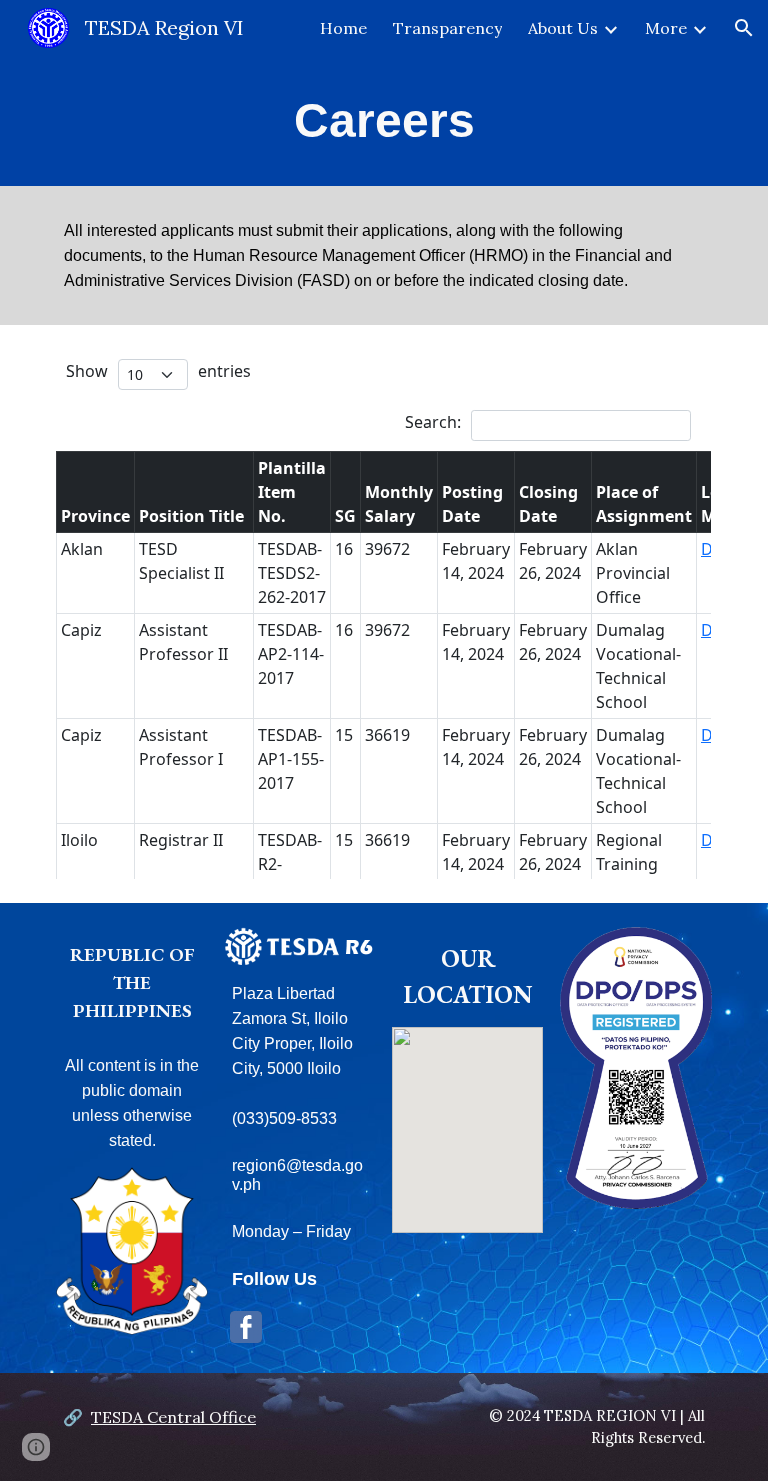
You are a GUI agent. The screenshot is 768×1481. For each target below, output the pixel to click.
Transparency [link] (447, 28)
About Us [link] (563, 28)
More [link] (666, 28)
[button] (744, 28)
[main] (383, 121)
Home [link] (343, 28)
